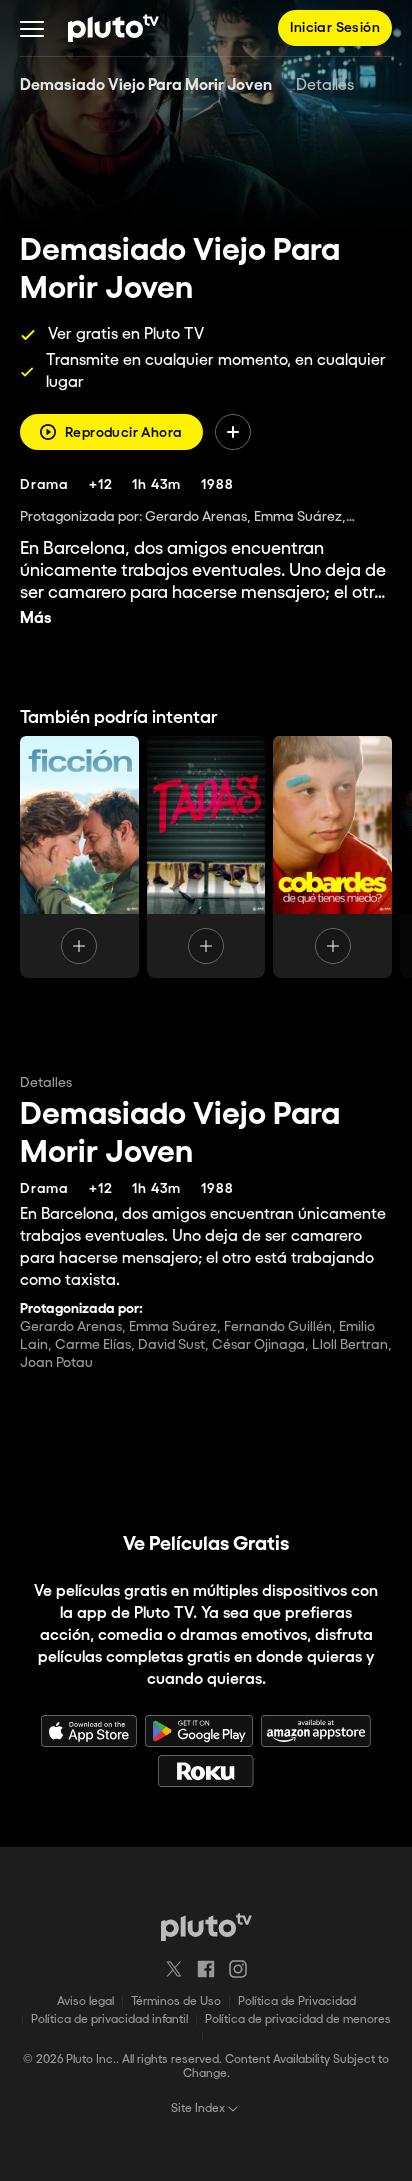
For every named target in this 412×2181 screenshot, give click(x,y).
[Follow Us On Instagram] (238, 1969)
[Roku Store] (206, 1771)
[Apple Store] (89, 1731)
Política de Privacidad (297, 2001)
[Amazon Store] (316, 1731)
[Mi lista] (233, 432)
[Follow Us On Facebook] (206, 1969)
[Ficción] (79, 857)
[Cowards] (332, 857)
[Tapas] (206, 857)
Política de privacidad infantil (109, 2019)
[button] (32, 28)
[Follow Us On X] (174, 1969)
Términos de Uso (176, 2001)
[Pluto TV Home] (113, 28)
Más (36, 618)
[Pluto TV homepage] (206, 1927)
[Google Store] (199, 1731)
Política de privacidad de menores (298, 2019)
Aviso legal (85, 2001)
